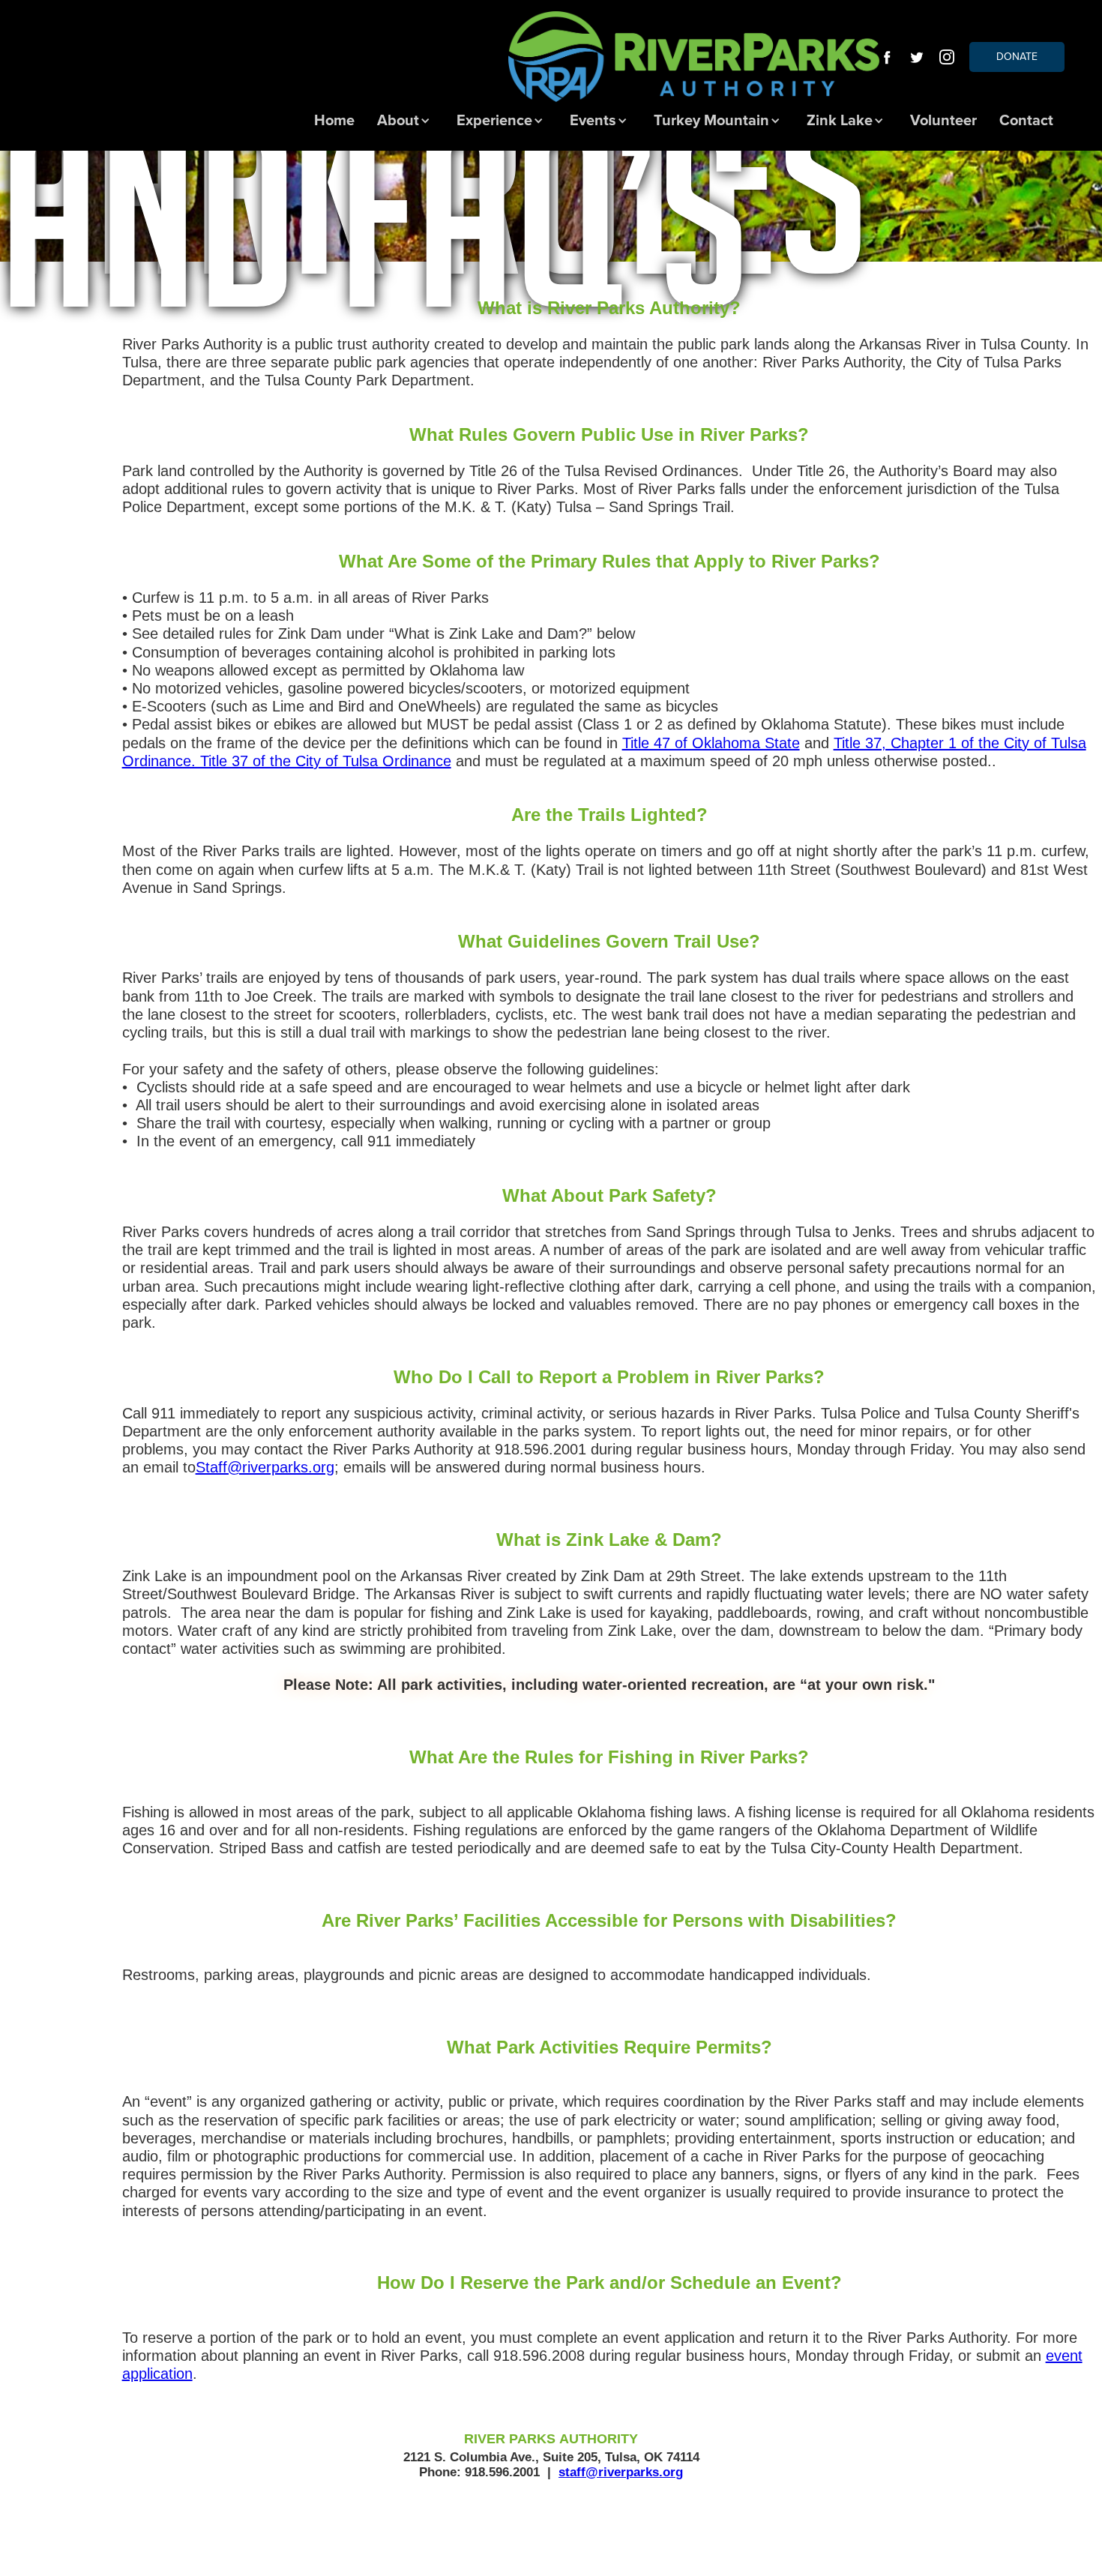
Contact (1026, 121)
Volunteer (943, 121)
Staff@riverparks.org (265, 1467)
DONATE (1017, 57)
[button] (406, 121)
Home (334, 121)
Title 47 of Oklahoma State (711, 743)
